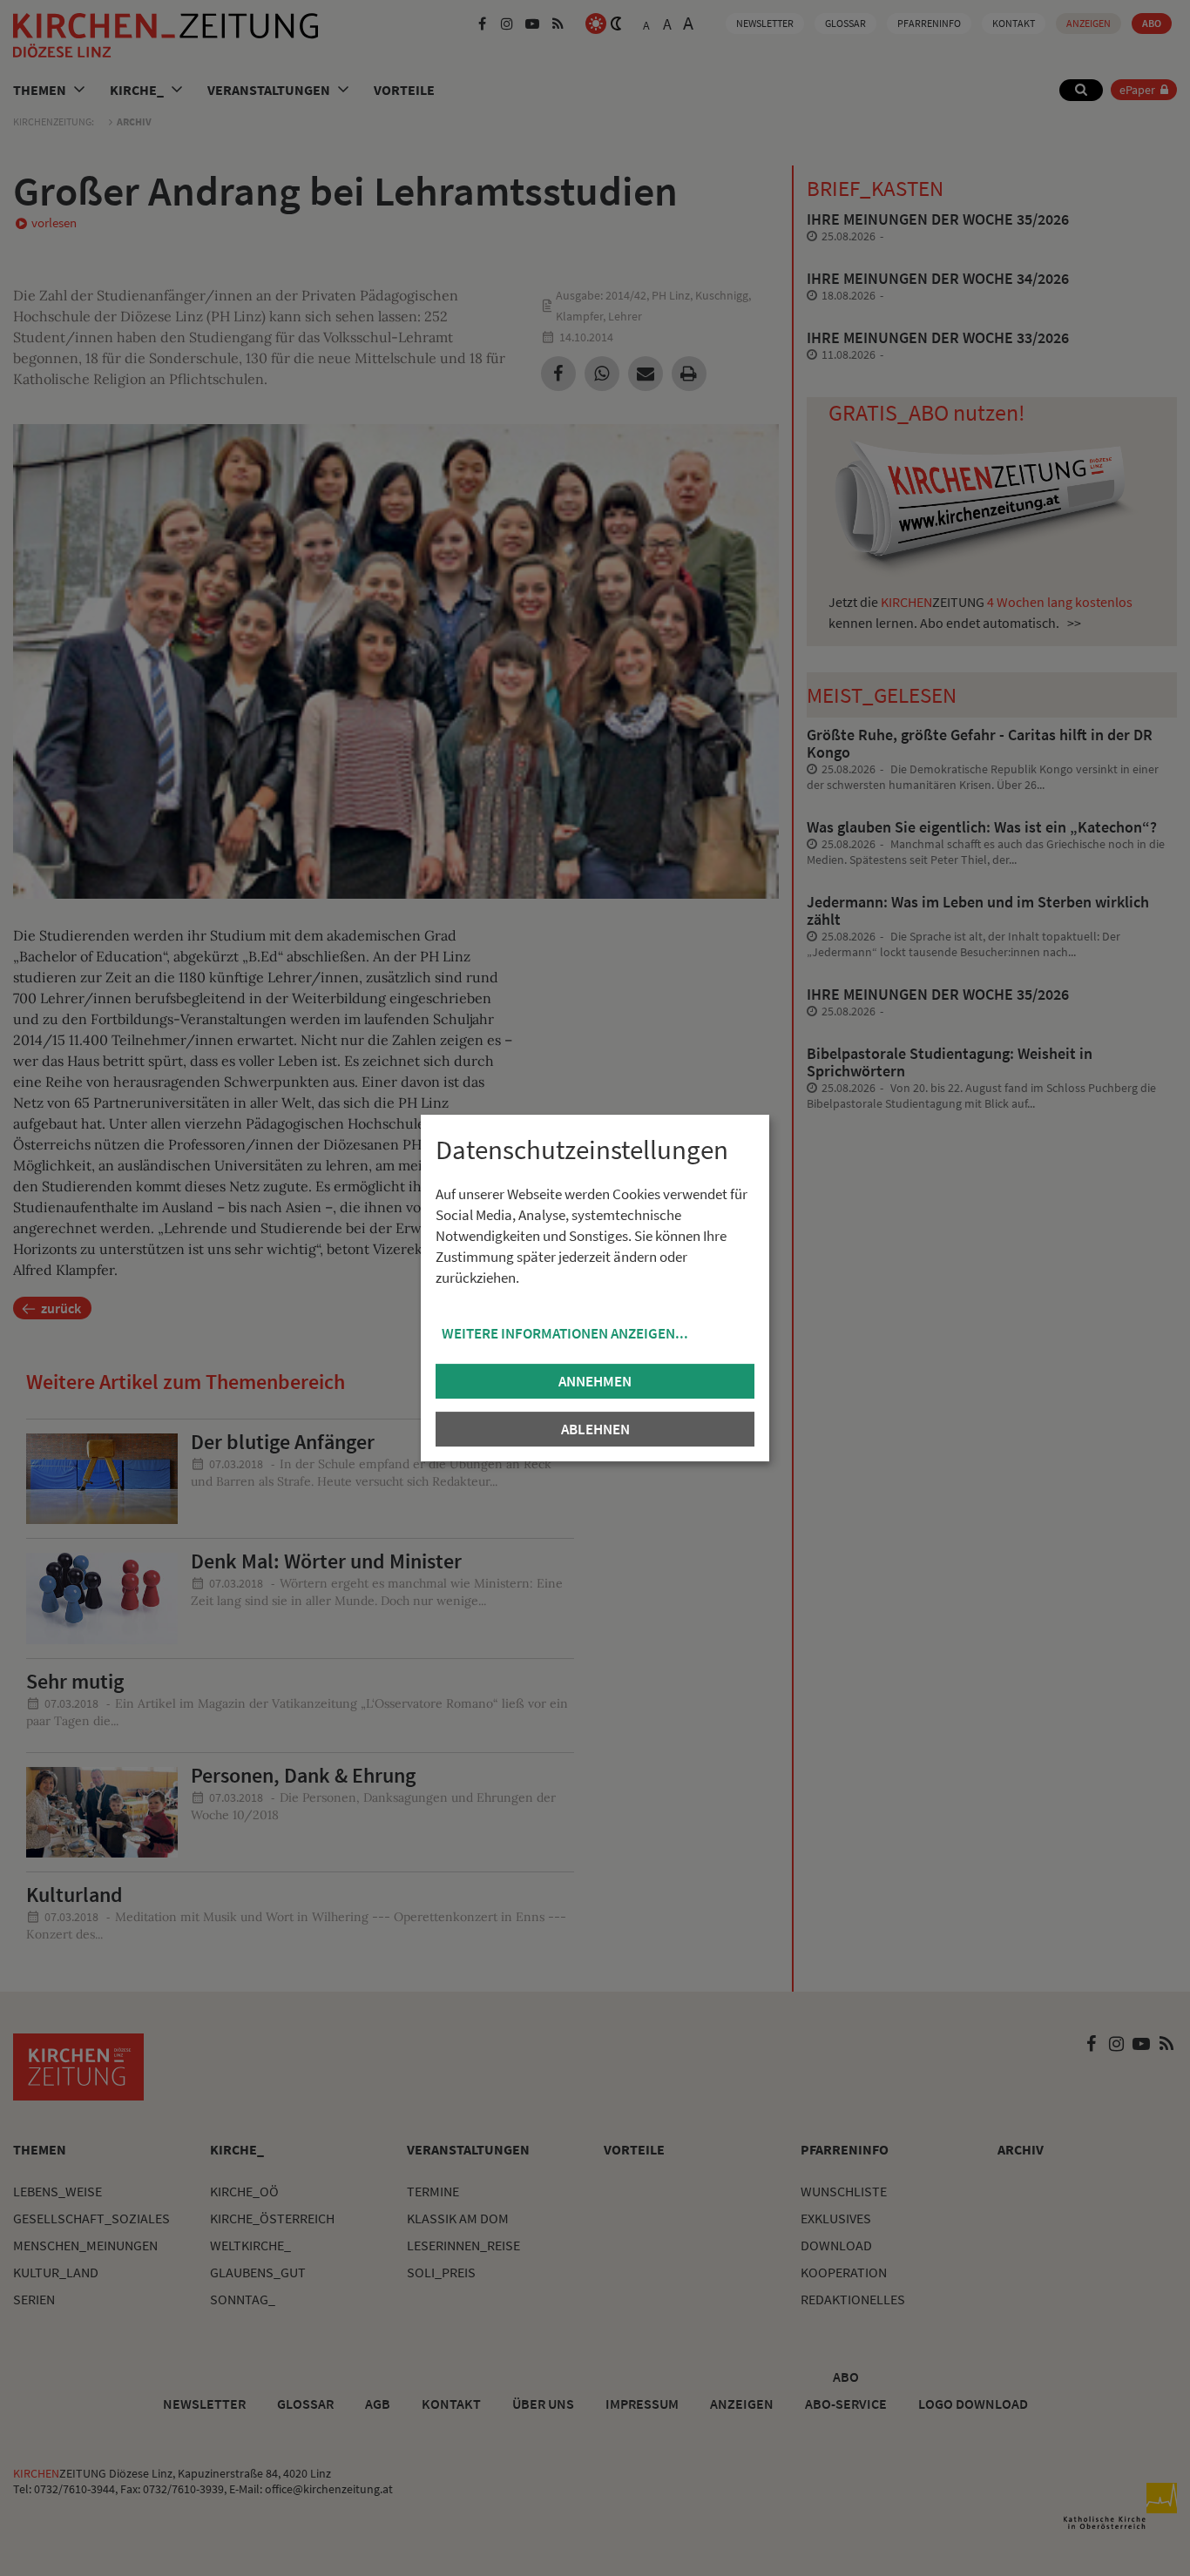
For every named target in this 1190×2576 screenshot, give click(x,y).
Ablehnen (595, 1429)
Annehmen (595, 1381)
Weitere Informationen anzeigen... (565, 1333)
